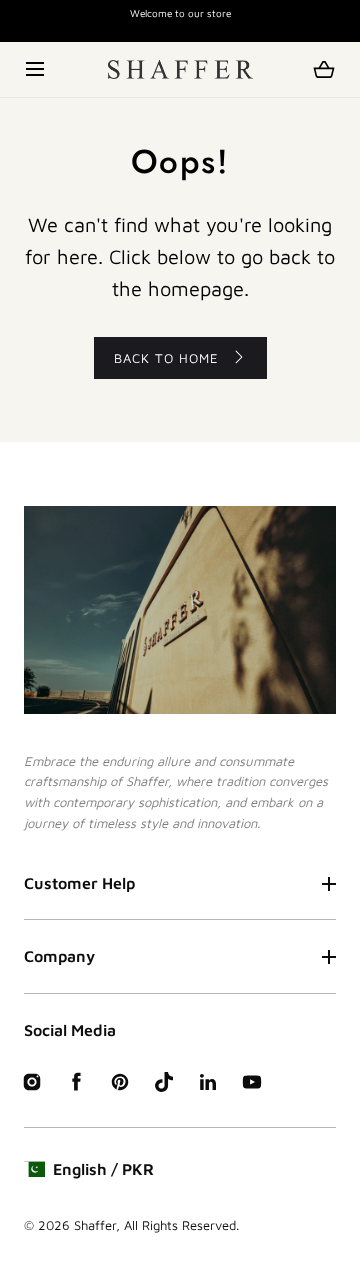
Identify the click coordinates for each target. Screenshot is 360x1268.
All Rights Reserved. (181, 1225)
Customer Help (79, 883)
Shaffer (95, 1225)
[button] (36, 69)
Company (59, 956)
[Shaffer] (180, 69)
